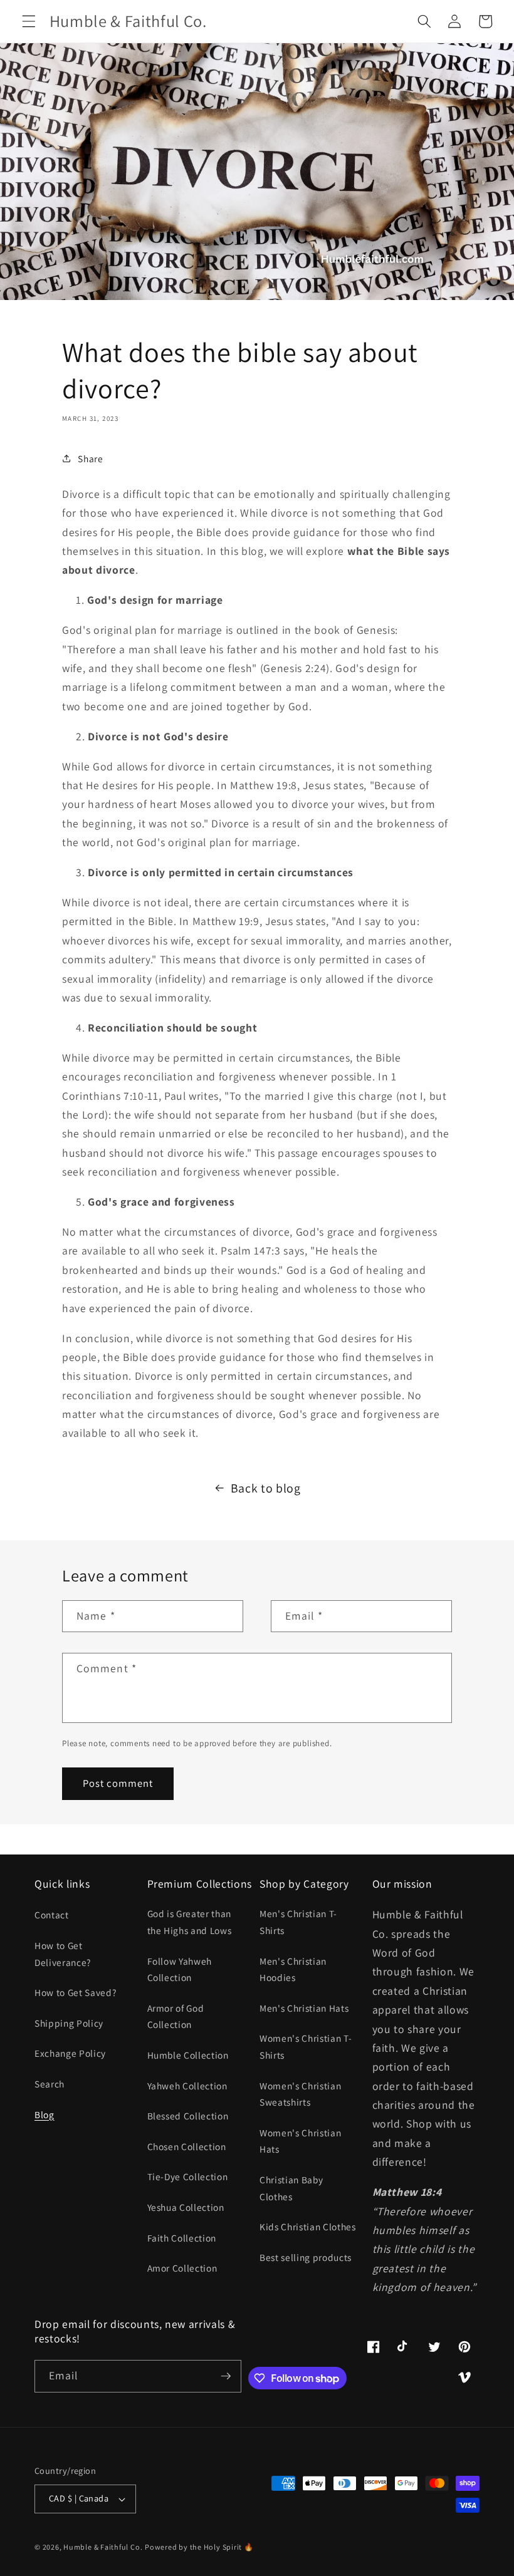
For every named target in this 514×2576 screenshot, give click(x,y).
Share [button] (90, 458)
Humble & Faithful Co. (103, 2547)
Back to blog (266, 1488)
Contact (52, 1915)
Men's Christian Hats (304, 2008)
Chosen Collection (187, 2146)
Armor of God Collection (176, 2016)
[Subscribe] (226, 2376)
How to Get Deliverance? (63, 1954)
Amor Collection (182, 2268)
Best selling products (306, 2257)
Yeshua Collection (186, 2207)
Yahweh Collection (187, 2086)
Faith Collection (182, 2238)
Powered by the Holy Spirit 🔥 (199, 2547)
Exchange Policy (70, 2053)
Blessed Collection (188, 2116)
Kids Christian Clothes (308, 2227)
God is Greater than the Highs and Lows (190, 1922)
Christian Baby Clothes (291, 2188)
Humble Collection (188, 2055)
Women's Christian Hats (300, 2141)
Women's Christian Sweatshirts (300, 2094)
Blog (45, 2114)
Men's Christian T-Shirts (298, 1922)
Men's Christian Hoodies (293, 1969)
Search (50, 2084)
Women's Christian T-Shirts (306, 2046)
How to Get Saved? (75, 1992)
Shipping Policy (69, 2023)
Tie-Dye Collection (188, 2176)
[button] (29, 21)
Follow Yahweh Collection (180, 1969)
